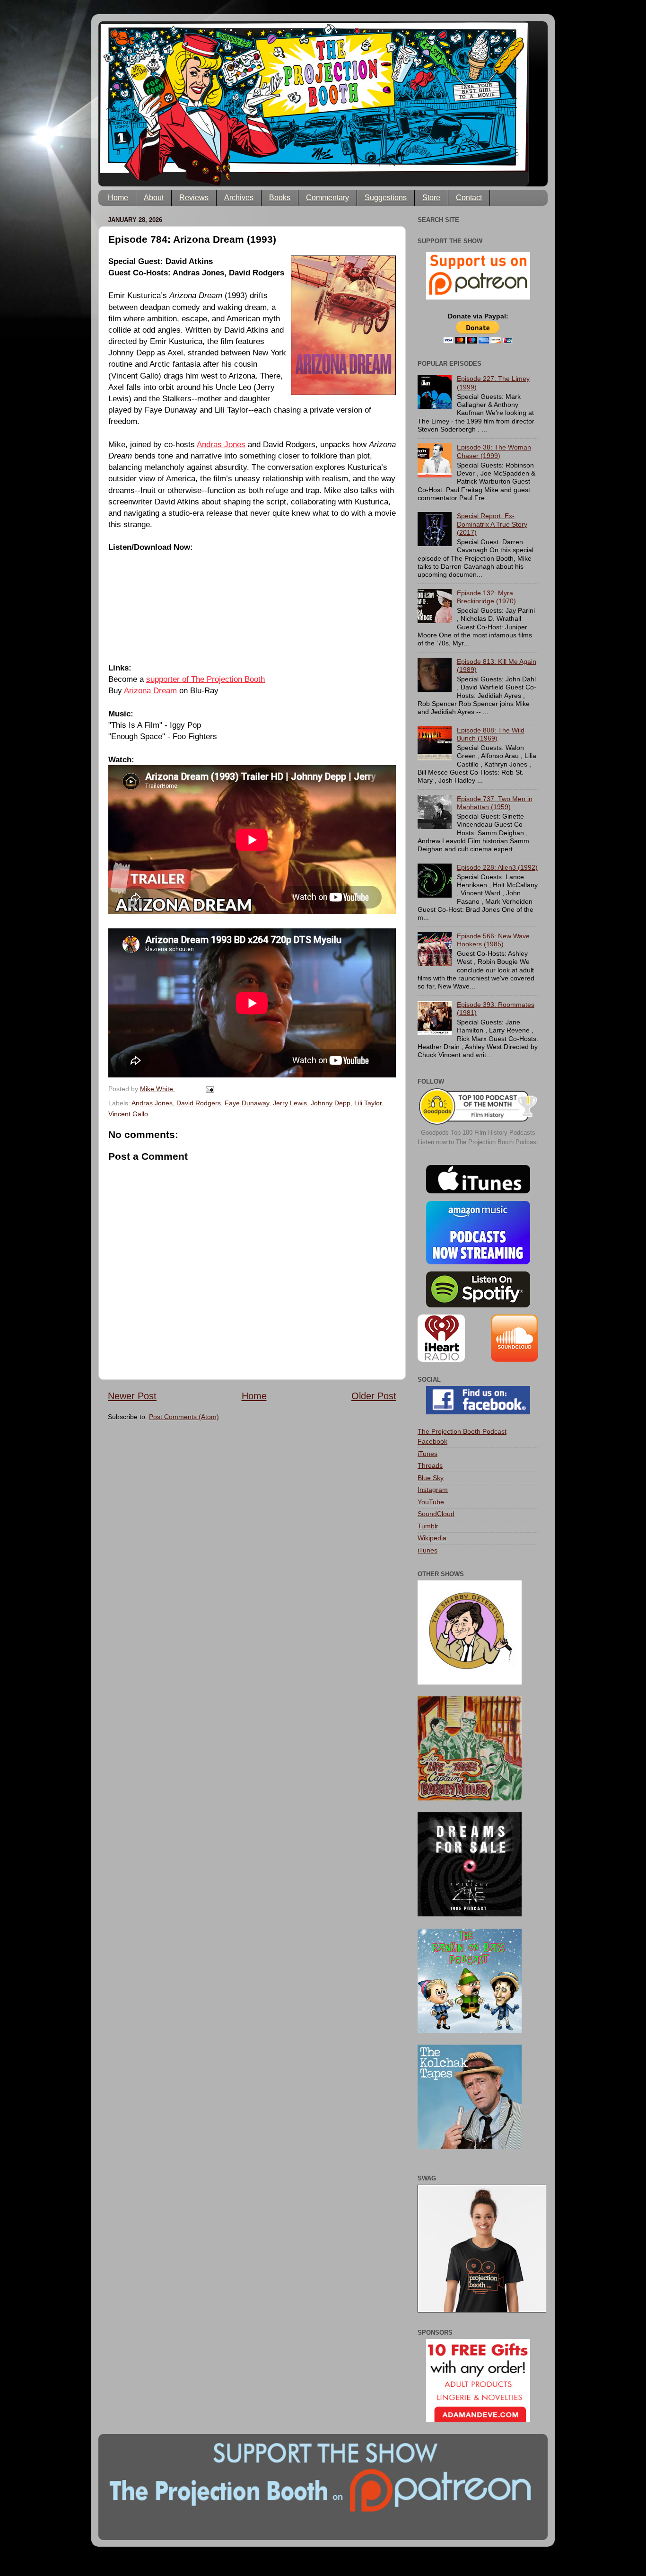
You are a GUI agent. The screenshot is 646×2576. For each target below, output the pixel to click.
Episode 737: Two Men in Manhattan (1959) (495, 803)
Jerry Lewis (290, 1103)
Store (431, 198)
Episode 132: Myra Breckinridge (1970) (486, 597)
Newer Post (132, 1396)
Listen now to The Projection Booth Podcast (478, 1142)
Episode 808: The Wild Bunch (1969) (491, 734)
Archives (239, 198)
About (154, 198)
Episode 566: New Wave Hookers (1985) (493, 940)
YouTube (431, 1502)
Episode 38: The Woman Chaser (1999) (494, 451)
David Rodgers (199, 1103)
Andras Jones (221, 444)
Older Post (374, 1396)
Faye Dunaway (247, 1103)
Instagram (433, 1490)
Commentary (327, 198)
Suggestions (386, 198)
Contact (469, 198)
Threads (430, 1465)
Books (280, 198)
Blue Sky (431, 1478)
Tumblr (428, 1526)
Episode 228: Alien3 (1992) (497, 867)
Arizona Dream (150, 690)
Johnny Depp (331, 1103)
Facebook (432, 1441)
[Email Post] (209, 1089)
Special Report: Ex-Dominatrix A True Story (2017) (492, 524)
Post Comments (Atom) (184, 1417)
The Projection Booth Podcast (462, 1431)
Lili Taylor (368, 1103)
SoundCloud (436, 1514)
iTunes (428, 1454)
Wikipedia (432, 1538)
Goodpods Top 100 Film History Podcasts (478, 1133)
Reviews (194, 198)
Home (118, 198)
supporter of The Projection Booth (205, 679)
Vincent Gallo (128, 1114)
